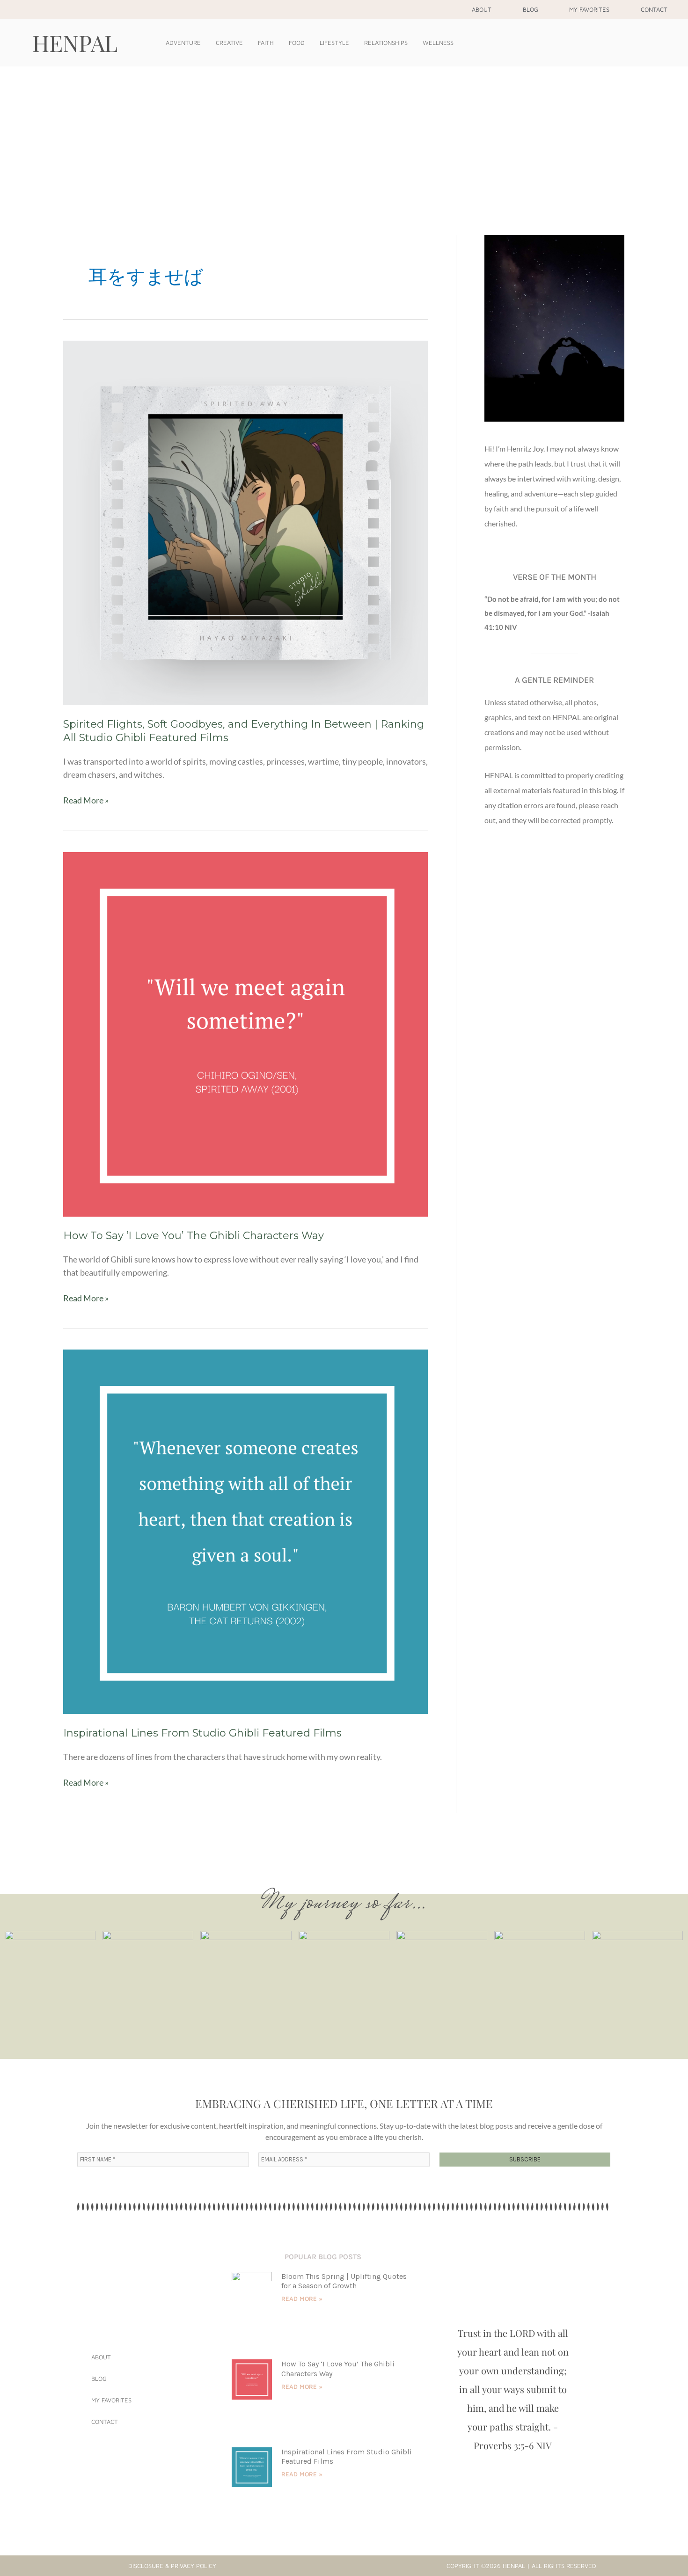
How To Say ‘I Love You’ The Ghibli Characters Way (194, 1236)
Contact (654, 9)
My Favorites (589, 9)
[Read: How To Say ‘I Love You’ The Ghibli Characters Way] (245, 1033)
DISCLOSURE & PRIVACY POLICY (172, 2566)
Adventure (183, 43)
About (482, 9)
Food (297, 43)
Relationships (386, 43)
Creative (229, 43)
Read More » (86, 799)
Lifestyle (334, 43)
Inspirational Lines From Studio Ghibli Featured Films (202, 1733)
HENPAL (75, 43)
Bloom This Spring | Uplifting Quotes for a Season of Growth (344, 2281)
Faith (266, 43)
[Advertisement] (344, 137)
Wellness (438, 43)
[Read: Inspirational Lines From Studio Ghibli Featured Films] (245, 1531)
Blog (531, 9)
